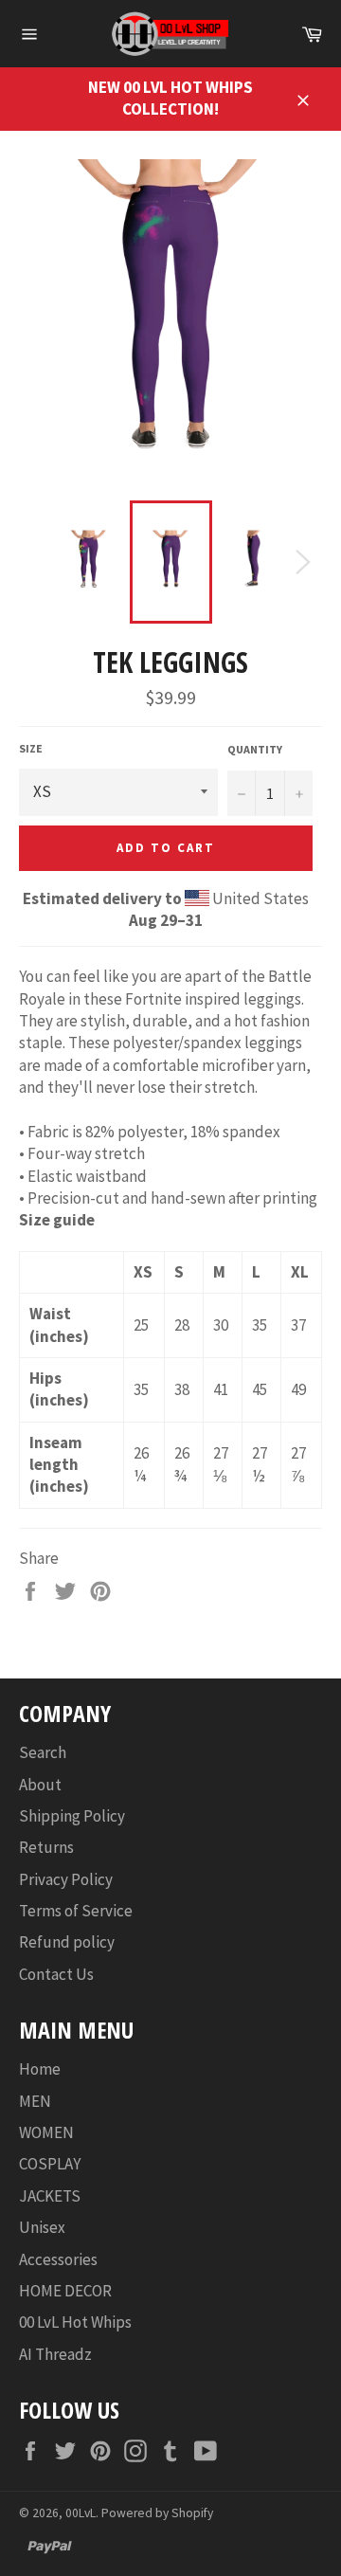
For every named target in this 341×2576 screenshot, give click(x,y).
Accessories (58, 2259)
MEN (35, 2101)
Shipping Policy (72, 1816)
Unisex (42, 2227)
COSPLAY (50, 2164)
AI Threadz (55, 2354)
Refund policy (67, 1942)
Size (31, 748)
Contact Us (56, 1974)
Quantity (255, 749)
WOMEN (46, 2132)
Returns (46, 1847)
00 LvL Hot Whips (75, 2322)
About (40, 1785)
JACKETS (50, 2196)
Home (40, 2069)
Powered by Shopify (157, 2513)
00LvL (81, 2513)
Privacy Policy (66, 1879)
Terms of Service (76, 1911)
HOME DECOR (65, 2291)
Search (43, 1752)
